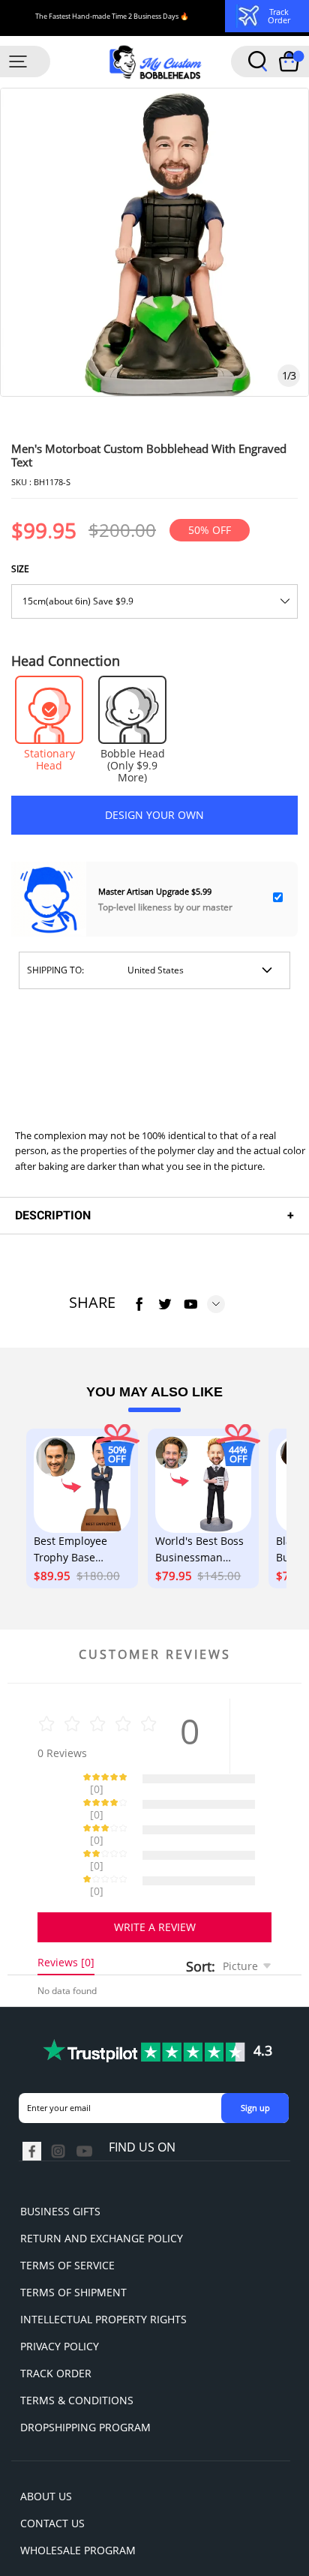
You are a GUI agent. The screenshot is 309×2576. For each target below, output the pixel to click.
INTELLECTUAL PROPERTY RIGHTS (103, 2267)
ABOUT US (46, 2444)
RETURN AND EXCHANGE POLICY (102, 2186)
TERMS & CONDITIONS (77, 2348)
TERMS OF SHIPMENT (73, 2240)
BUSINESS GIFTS (60, 2159)
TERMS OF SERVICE (67, 2213)
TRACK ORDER (56, 2321)
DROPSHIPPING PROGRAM (85, 2375)
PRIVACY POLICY (60, 2294)
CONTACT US (52, 2471)
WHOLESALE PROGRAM (78, 2498)
